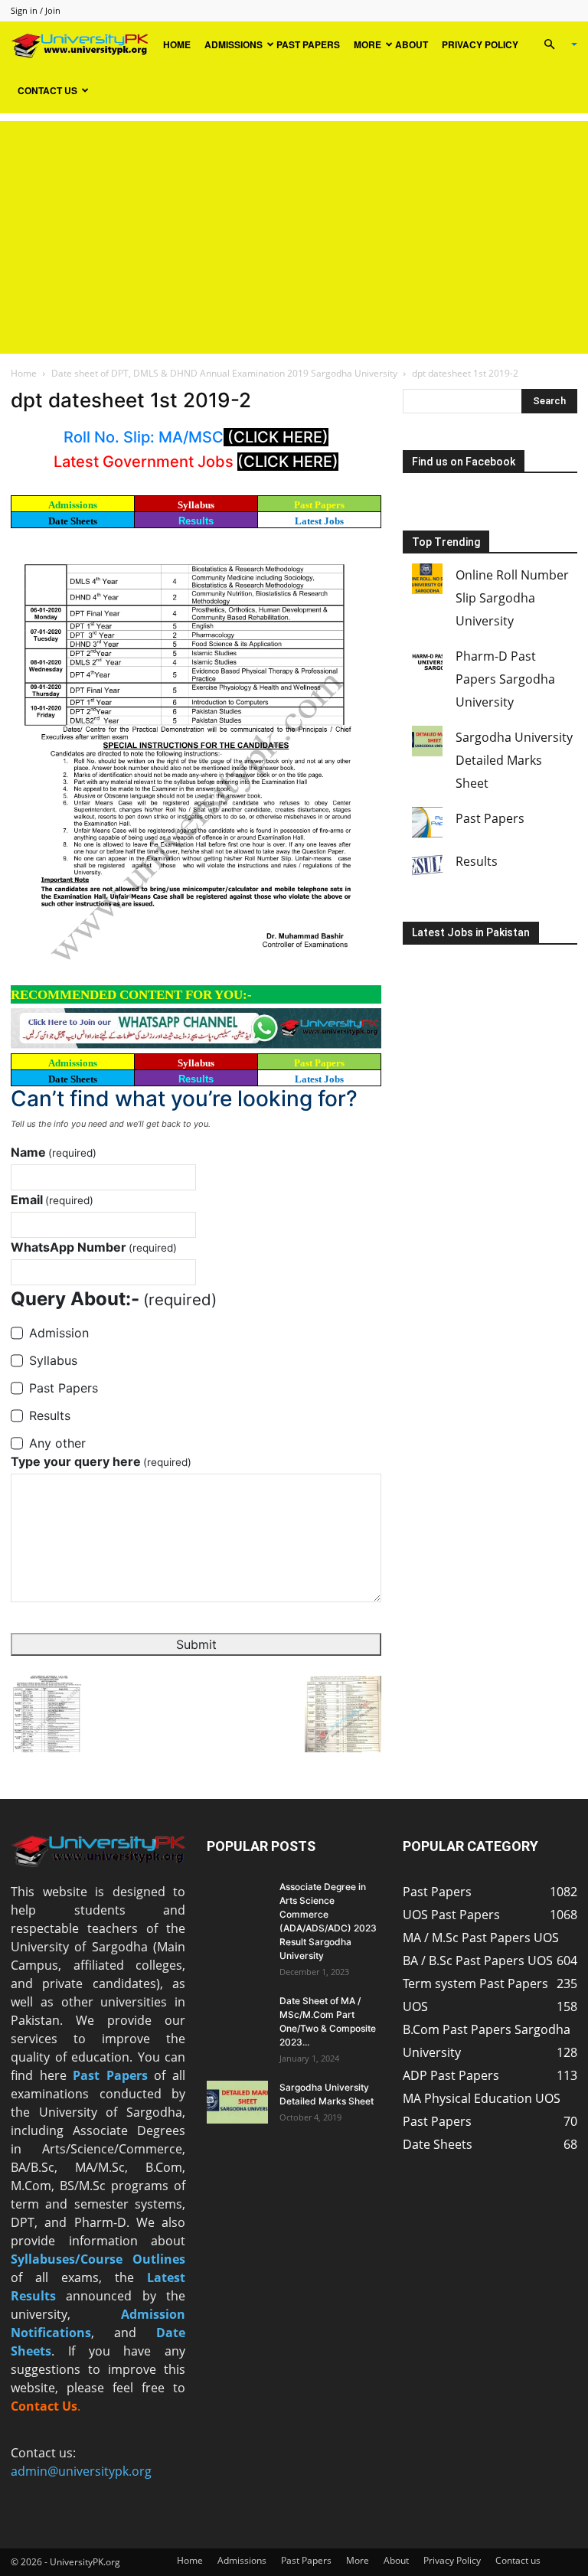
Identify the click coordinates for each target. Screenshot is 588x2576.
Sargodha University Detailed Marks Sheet (514, 760)
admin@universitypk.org (81, 2471)
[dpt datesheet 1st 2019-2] (196, 759)
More (367, 44)
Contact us (47, 90)
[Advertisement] (294, 228)
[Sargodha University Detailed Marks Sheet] (237, 2102)
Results (196, 521)
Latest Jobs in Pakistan (471, 932)
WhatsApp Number (94, 1247)
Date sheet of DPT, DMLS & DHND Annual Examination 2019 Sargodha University (224, 373)
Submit (196, 1644)
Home (177, 44)
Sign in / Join (36, 10)
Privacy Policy (480, 44)
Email (52, 1200)
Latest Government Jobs (145, 462)
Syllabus (196, 505)
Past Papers (308, 44)
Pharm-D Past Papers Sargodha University (505, 679)
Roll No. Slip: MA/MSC (144, 437)
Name (54, 1152)
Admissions (234, 44)
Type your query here (101, 1461)
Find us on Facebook (464, 462)
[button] (554, 44)
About (412, 44)
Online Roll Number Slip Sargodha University (512, 598)
